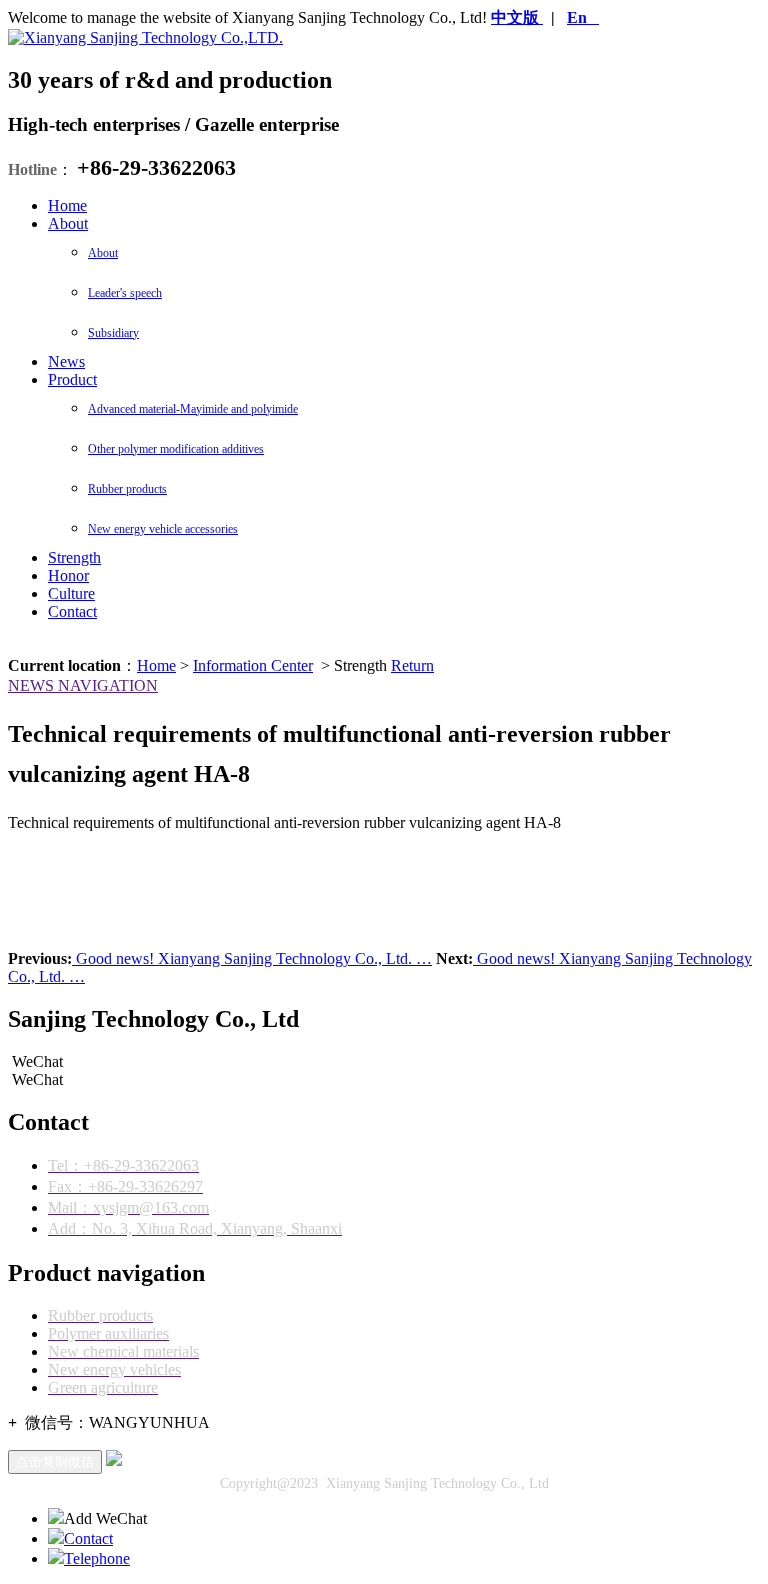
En (577, 17)
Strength (74, 557)
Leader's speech (125, 293)
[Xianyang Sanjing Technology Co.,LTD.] (145, 37)
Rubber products (127, 489)
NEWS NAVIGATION (83, 685)
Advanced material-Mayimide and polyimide (193, 409)
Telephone (97, 1558)
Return (412, 665)
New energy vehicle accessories (163, 529)
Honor (68, 575)
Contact (72, 611)
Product (72, 379)
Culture (71, 593)
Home (67, 205)
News (66, 361)
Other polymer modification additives (176, 449)
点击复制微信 (55, 1461)
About (68, 223)
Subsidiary (113, 333)
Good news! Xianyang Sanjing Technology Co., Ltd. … (252, 958)
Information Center (253, 665)
